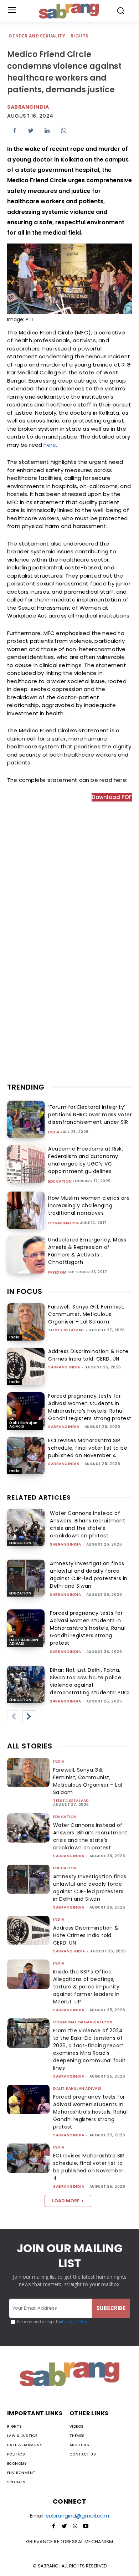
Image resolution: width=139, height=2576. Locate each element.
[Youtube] (86, 2526)
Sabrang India (64, 1367)
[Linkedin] (47, 130)
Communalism (64, 1223)
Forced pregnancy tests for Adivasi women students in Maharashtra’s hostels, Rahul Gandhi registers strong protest (90, 1407)
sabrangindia (28, 107)
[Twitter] (31, 130)
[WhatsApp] (63, 130)
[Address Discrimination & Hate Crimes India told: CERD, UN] (26, 1366)
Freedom (57, 1272)
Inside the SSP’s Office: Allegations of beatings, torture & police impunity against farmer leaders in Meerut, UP (86, 1987)
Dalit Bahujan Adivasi (24, 1425)
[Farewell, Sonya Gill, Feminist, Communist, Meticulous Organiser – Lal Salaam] (26, 1322)
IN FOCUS (25, 1291)
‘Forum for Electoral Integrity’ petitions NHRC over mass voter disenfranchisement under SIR (90, 1115)
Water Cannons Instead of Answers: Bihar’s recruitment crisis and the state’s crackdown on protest (87, 1524)
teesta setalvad (66, 1330)
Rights (79, 36)
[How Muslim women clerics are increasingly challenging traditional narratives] (26, 1210)
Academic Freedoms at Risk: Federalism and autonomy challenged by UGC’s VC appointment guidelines (86, 1160)
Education (60, 1182)
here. (50, 445)
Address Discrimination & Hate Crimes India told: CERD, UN (88, 1355)
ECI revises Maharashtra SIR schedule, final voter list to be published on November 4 (88, 1448)
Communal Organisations (83, 2022)
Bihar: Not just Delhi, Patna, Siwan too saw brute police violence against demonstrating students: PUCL (90, 1681)
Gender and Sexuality (37, 36)
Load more (66, 2201)
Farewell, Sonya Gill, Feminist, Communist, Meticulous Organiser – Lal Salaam (86, 1314)
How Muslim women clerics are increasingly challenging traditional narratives (89, 1205)
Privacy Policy (75, 2322)
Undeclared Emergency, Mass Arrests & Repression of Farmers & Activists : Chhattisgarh (87, 1251)
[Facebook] (14, 130)
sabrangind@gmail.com (78, 2516)
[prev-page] (14, 1717)
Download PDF (112, 797)
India (54, 1132)
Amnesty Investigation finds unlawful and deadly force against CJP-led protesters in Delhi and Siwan (89, 1575)
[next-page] (29, 1717)
